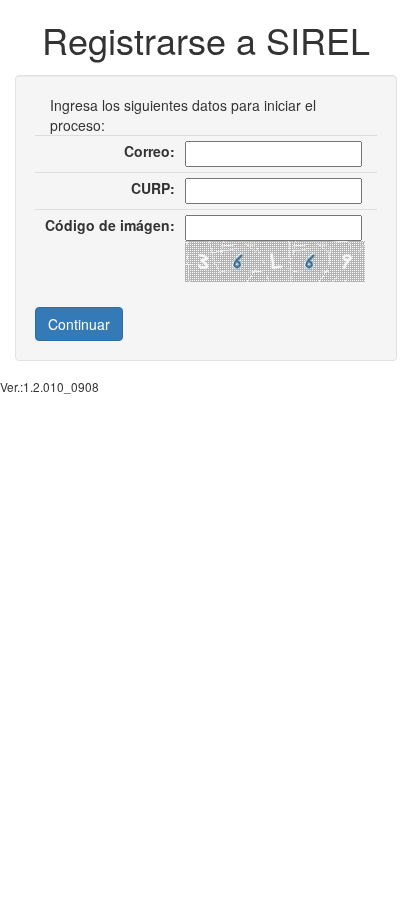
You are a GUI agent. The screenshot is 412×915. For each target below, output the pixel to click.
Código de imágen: (110, 225)
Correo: (149, 151)
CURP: (153, 188)
